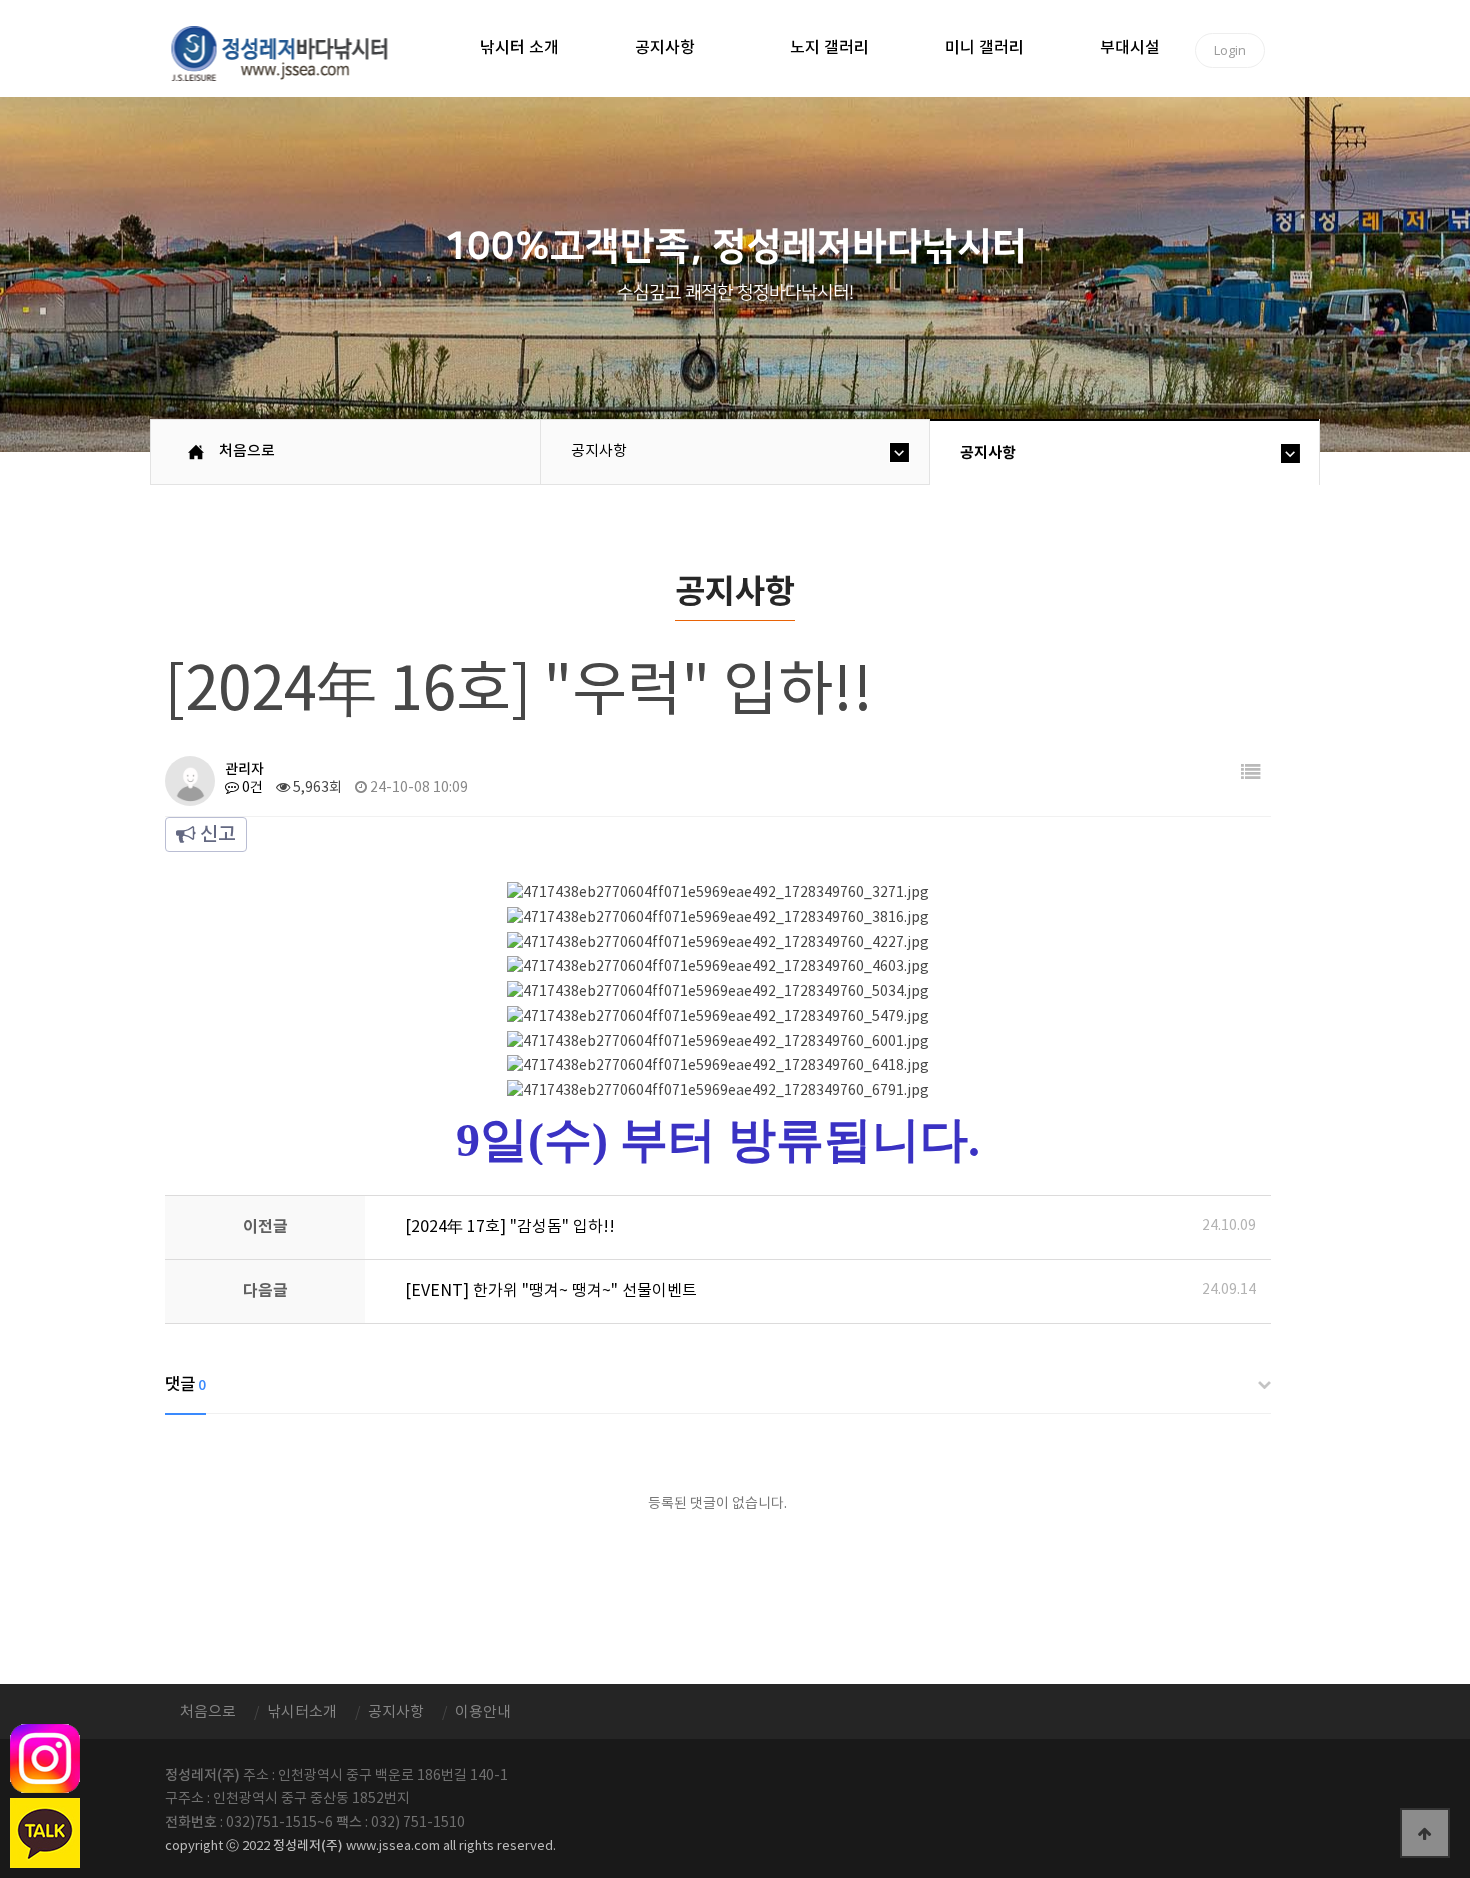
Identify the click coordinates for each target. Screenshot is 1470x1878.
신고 (216, 835)
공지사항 (665, 48)
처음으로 (247, 451)
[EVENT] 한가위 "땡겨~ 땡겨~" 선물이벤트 (551, 1291)
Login (1230, 50)
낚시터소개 (302, 1712)
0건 (251, 788)
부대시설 (1130, 48)
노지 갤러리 (829, 48)
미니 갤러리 (984, 48)
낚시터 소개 (519, 48)
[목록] (1251, 773)
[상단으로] (1425, 1833)
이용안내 (483, 1712)
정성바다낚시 (292, 52)
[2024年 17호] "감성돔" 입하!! (510, 1227)
